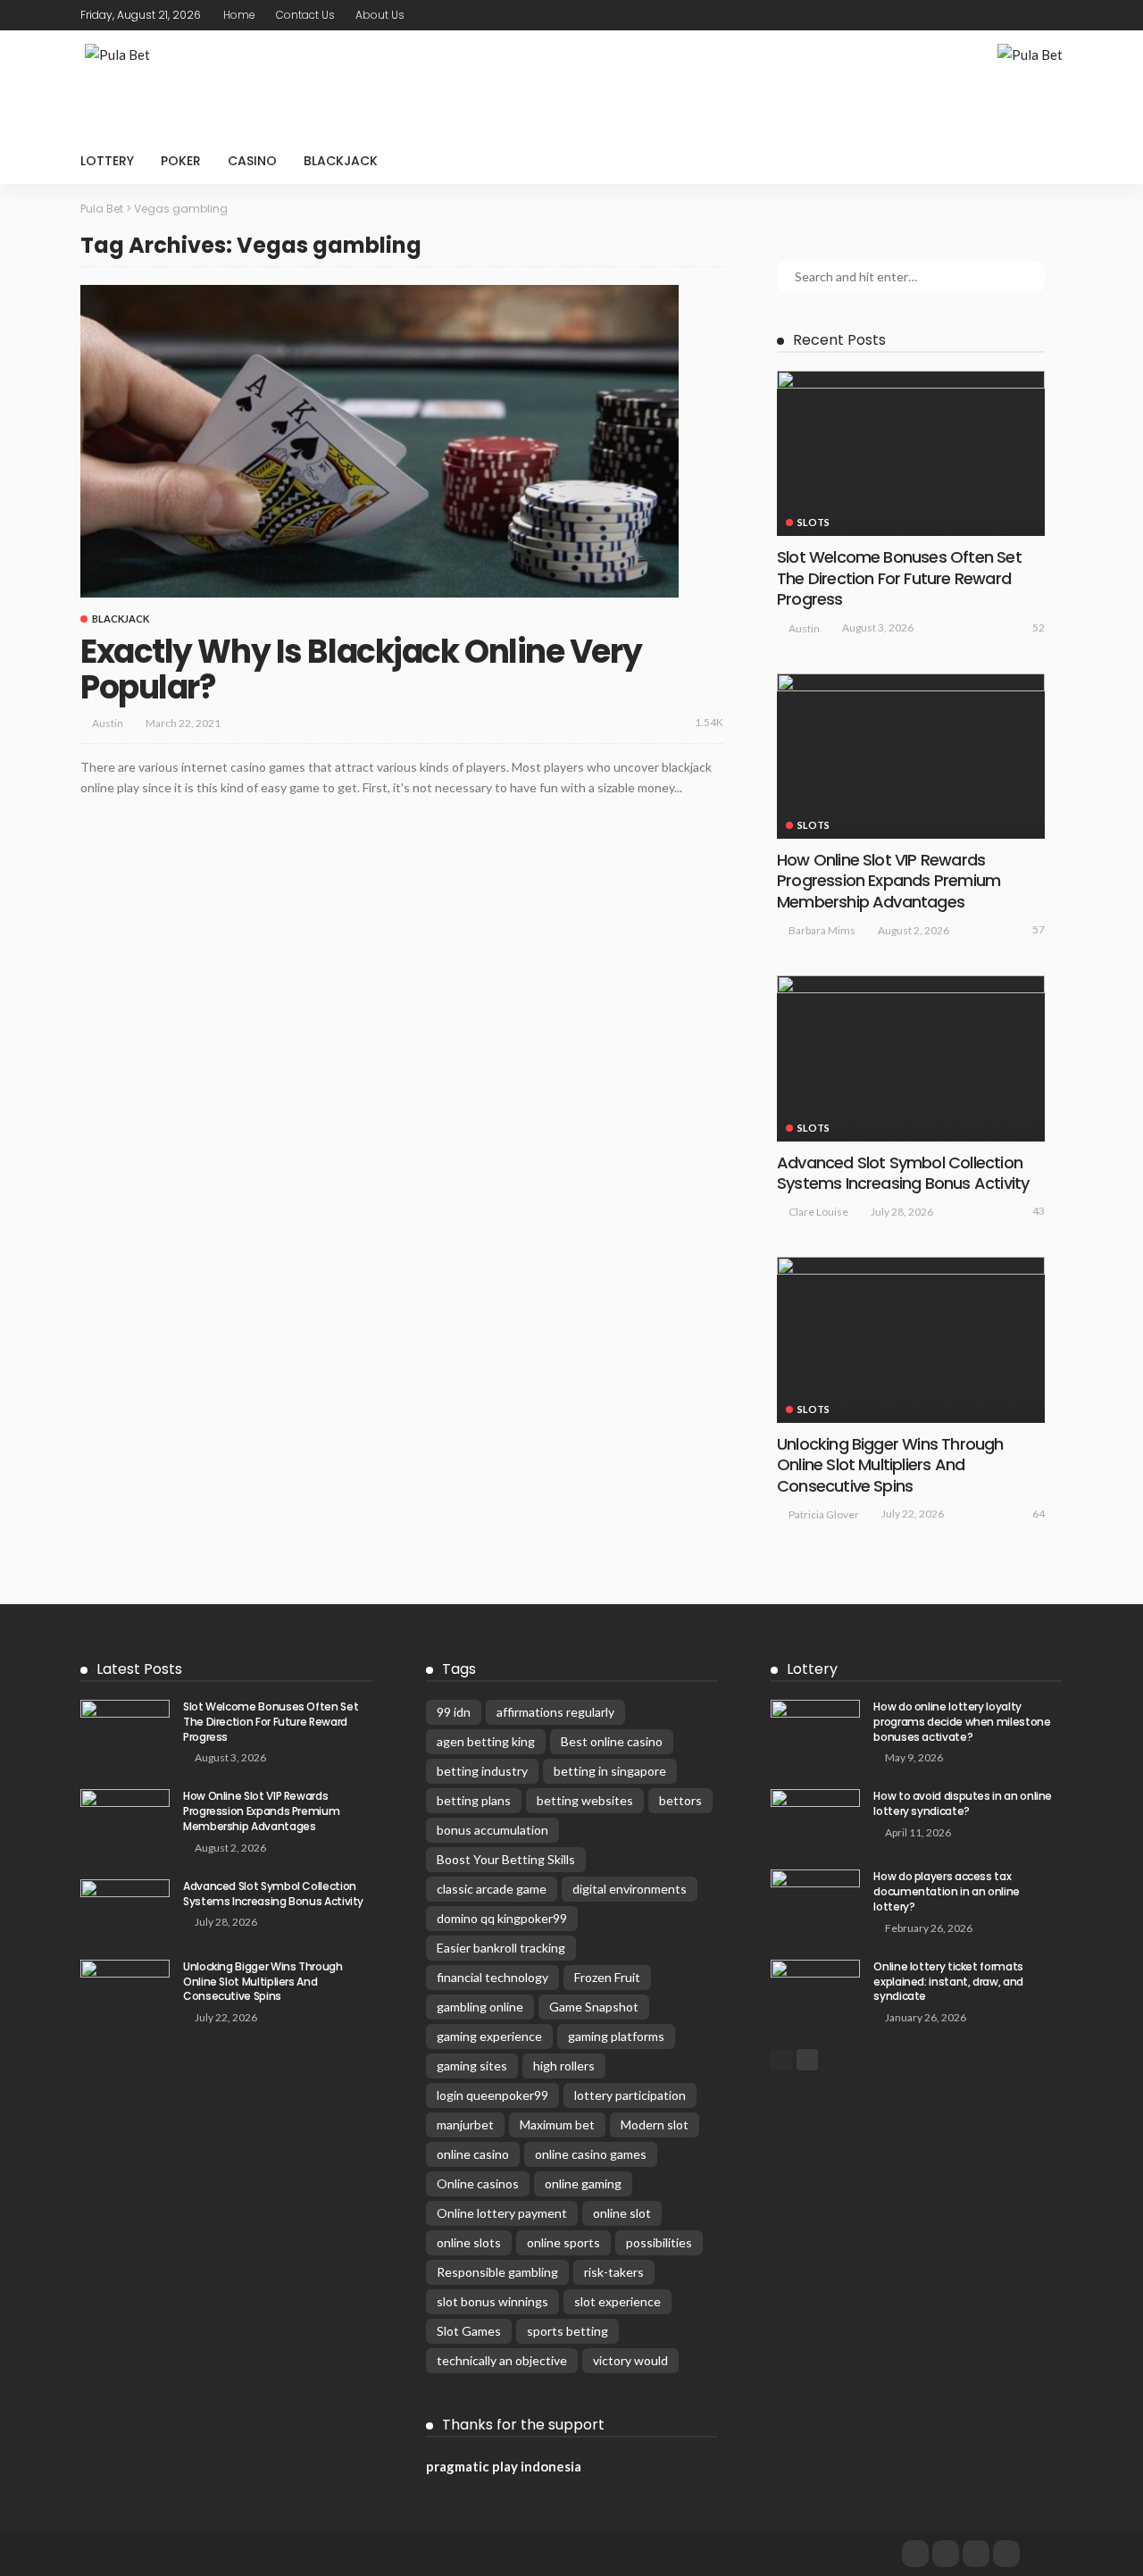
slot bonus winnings (492, 2301)
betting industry (482, 1771)
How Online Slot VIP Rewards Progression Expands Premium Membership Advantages (889, 881)
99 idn (454, 1712)
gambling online (480, 2007)
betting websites (585, 1800)
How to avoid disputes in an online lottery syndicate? (963, 1803)
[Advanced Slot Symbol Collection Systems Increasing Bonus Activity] (911, 1058)
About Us (380, 15)
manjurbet (465, 2124)
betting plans (474, 1800)
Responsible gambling (497, 2272)
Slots (813, 522)
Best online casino (612, 1741)
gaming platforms (616, 2036)
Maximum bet (557, 2124)
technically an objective (502, 2360)
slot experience (617, 2301)
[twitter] (1005, 15)
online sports (563, 2242)
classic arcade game (492, 1889)
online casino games (591, 2154)
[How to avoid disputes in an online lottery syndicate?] (815, 1818)
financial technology (492, 1977)
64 (1039, 1514)
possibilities (659, 2242)
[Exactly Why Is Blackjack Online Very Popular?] (380, 441)
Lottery (107, 161)
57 (1039, 929)
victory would (630, 2360)
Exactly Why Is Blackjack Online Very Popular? (361, 669)
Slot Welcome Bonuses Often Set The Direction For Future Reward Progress (899, 578)
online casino (473, 2154)
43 (1039, 1211)
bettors (680, 1800)
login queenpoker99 (492, 2095)
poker (181, 161)
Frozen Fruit (607, 1977)
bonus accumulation (492, 1830)
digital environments (630, 1889)
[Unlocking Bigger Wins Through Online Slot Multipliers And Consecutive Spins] (911, 1339)
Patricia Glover (824, 1514)
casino (252, 161)
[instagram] (1051, 15)
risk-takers (614, 2272)
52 (1039, 627)
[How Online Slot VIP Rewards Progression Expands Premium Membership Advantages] (911, 756)
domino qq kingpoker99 (502, 1918)
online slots (469, 2242)
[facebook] (981, 15)
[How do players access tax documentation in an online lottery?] (815, 1899)
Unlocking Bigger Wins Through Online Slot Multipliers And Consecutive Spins (890, 1465)
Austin (108, 723)
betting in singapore (610, 1771)
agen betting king (486, 1741)
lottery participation (630, 2095)
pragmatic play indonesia (504, 2466)
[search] (1039, 161)
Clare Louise (818, 1212)
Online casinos (478, 2183)
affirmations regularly (555, 1712)
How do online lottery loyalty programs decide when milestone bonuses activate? (962, 1722)
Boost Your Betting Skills (506, 1859)
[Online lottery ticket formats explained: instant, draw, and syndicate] (815, 1989)
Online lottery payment (502, 2213)
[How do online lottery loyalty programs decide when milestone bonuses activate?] (815, 1729)
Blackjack (341, 161)
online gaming (583, 2183)
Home (239, 15)
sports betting (567, 2331)
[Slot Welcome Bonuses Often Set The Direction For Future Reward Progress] (911, 453)
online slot (622, 2213)
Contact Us (305, 15)
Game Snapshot (594, 2007)
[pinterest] (1028, 15)
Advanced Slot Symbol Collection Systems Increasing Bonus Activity (903, 1173)
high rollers (564, 2066)
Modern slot (655, 2124)
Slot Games (469, 2331)
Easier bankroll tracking (501, 1948)
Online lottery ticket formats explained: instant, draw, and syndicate (948, 1982)
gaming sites (472, 2066)
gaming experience (489, 2036)
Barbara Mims (822, 930)
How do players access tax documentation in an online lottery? (947, 1891)
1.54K (709, 722)
